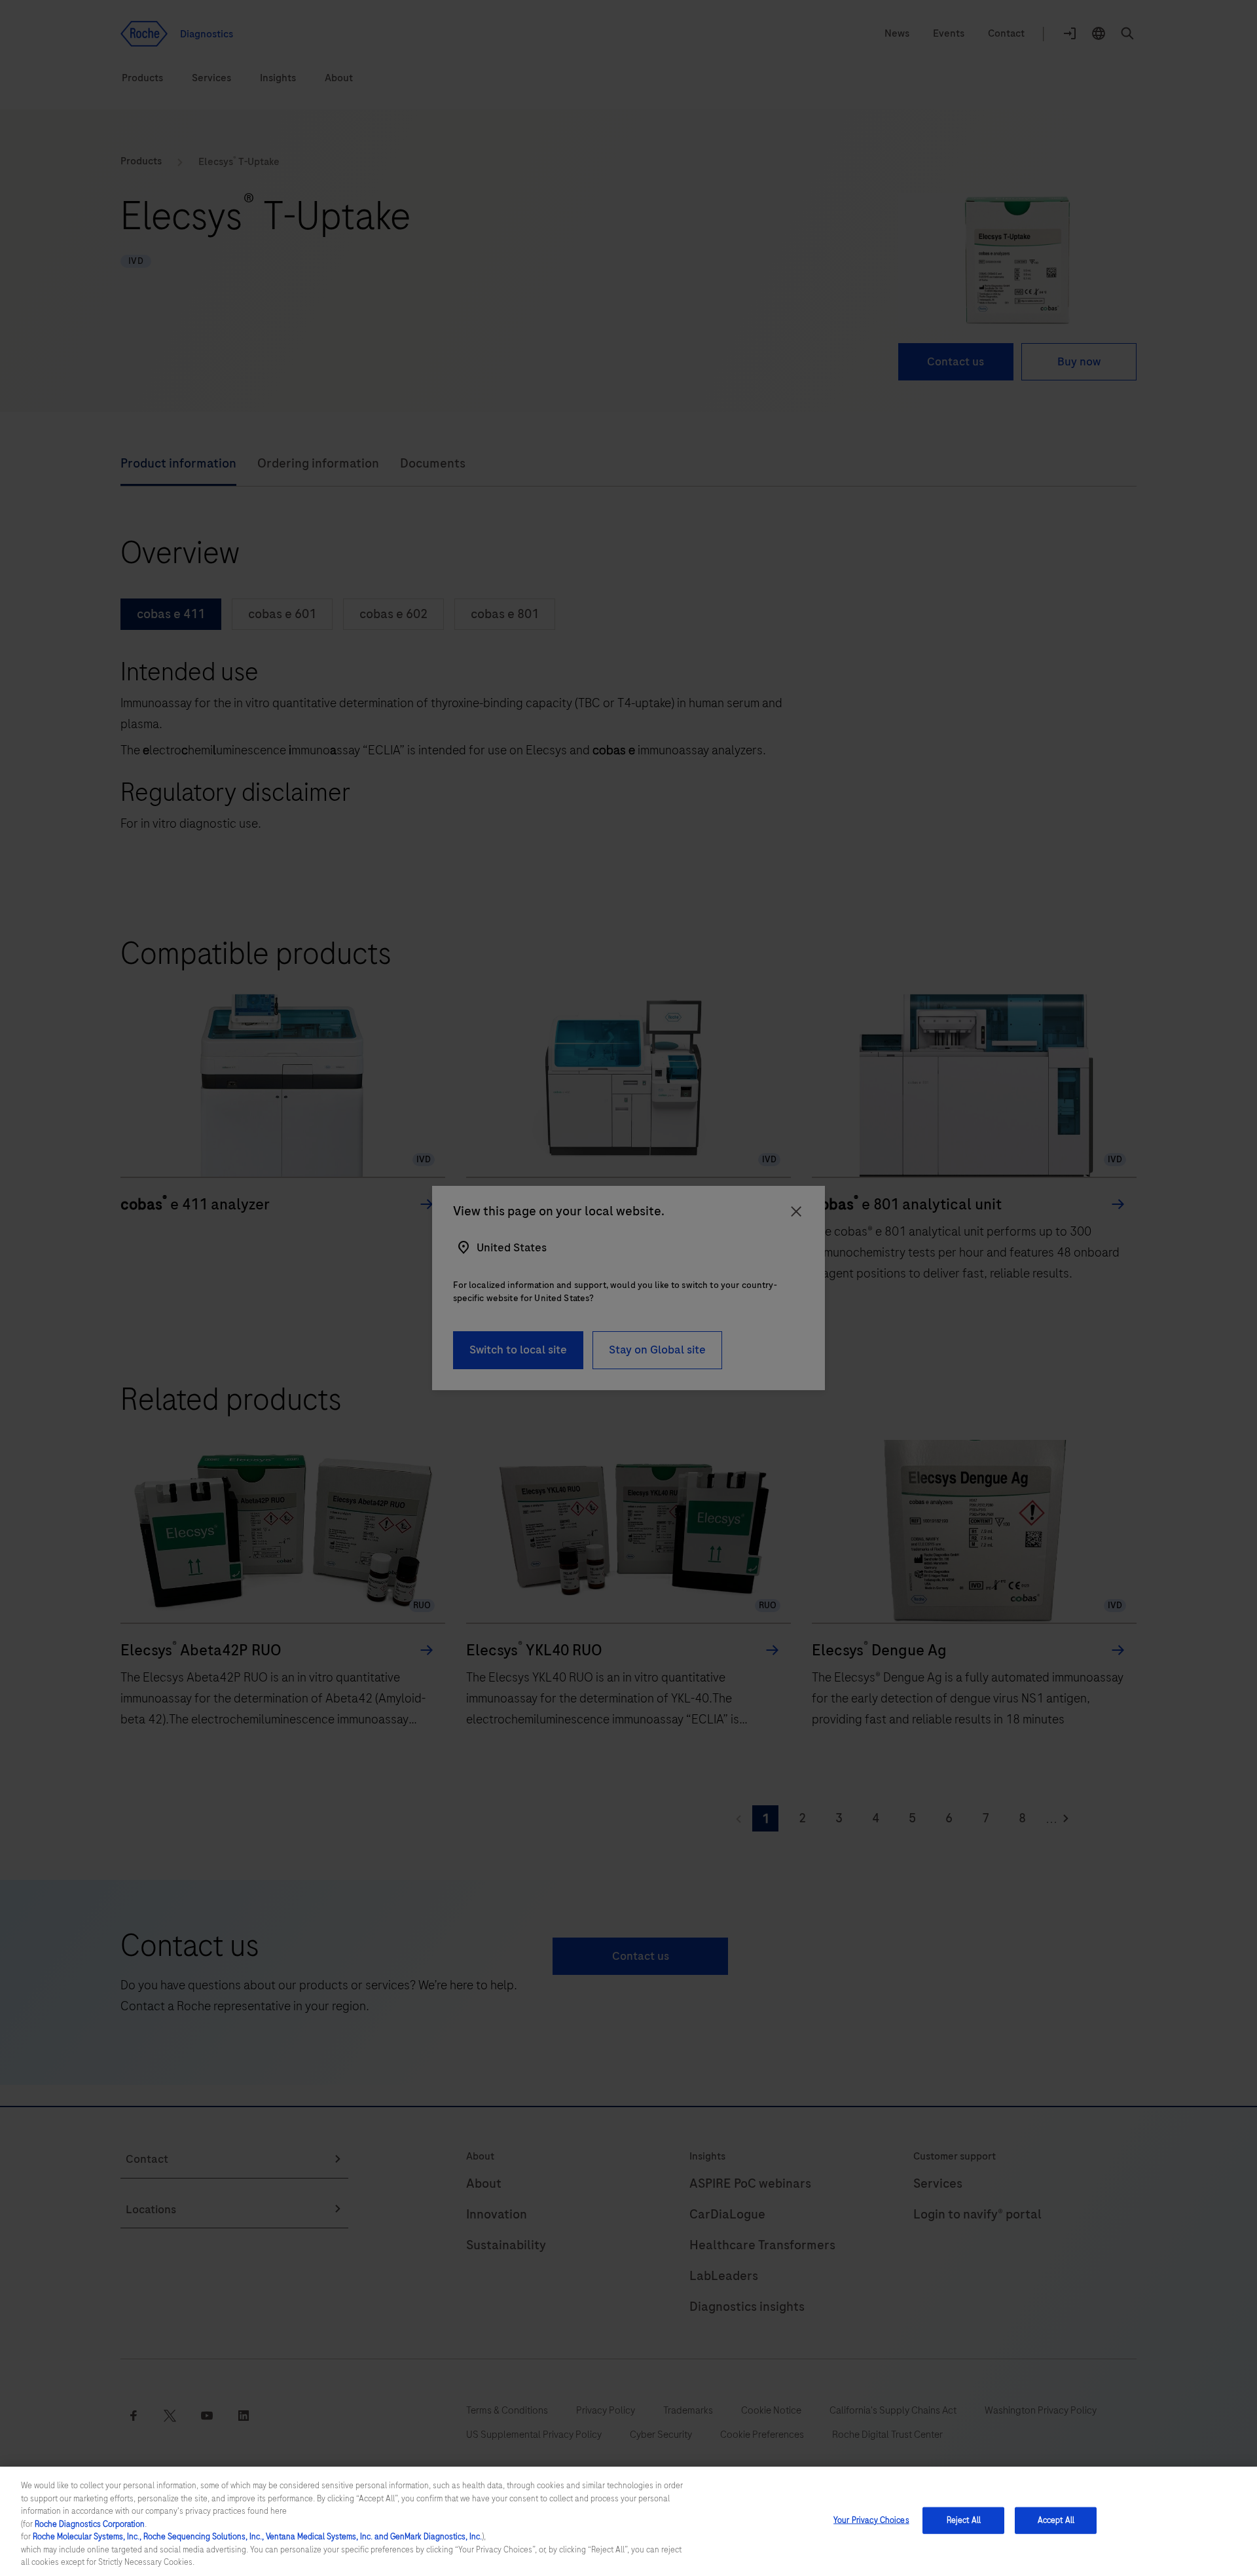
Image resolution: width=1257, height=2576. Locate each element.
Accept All (1056, 2520)
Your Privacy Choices (871, 2520)
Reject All (964, 2520)
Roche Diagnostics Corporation (90, 2524)
